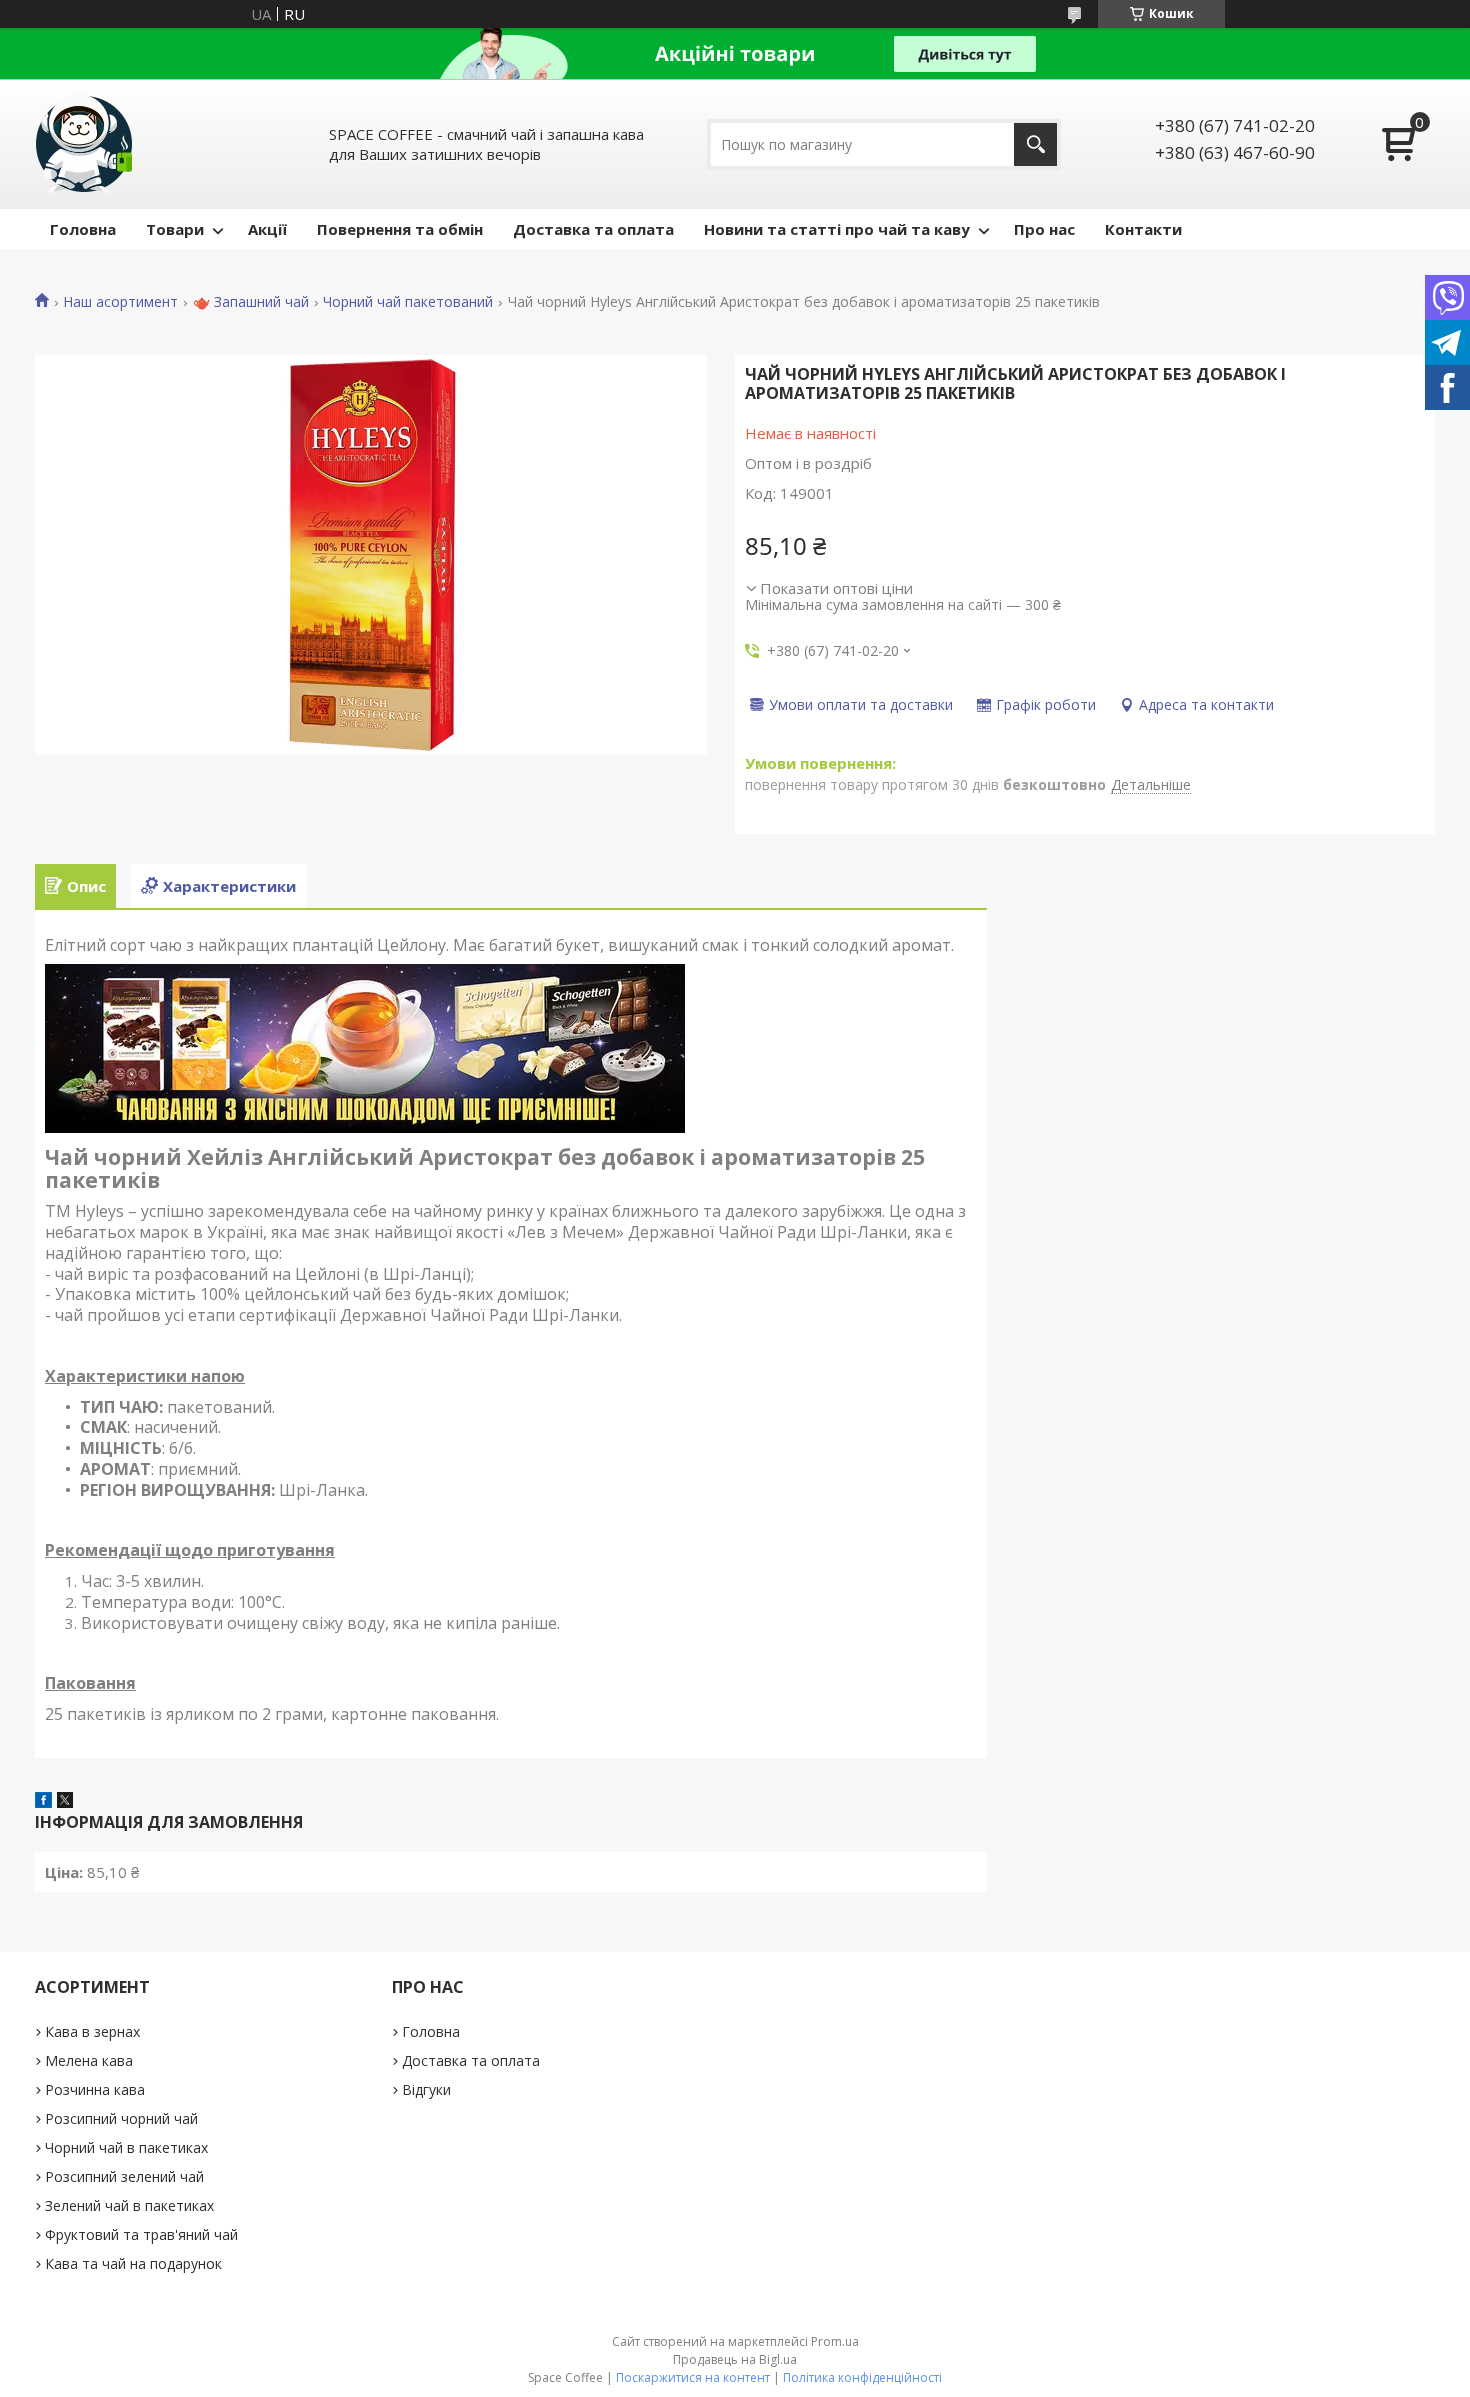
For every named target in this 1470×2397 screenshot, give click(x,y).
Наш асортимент (120, 302)
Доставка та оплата (593, 229)
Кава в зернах (92, 2031)
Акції (267, 229)
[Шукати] (1035, 144)
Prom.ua (835, 2341)
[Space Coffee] (85, 144)
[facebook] (43, 1802)
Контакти (1143, 229)
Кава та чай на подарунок (133, 2263)
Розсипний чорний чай (121, 2118)
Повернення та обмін (400, 229)
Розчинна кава (95, 2089)
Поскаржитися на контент (693, 2377)
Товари (175, 229)
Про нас (1044, 229)
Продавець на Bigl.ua (735, 2359)
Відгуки (426, 2089)
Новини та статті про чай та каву (837, 229)
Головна (83, 229)
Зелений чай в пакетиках (129, 2205)
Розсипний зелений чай (124, 2176)
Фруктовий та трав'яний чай (141, 2234)
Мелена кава (89, 2060)
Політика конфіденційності (862, 2377)
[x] (65, 1802)
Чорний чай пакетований (408, 302)
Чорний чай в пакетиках (126, 2147)
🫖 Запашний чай (251, 302)
